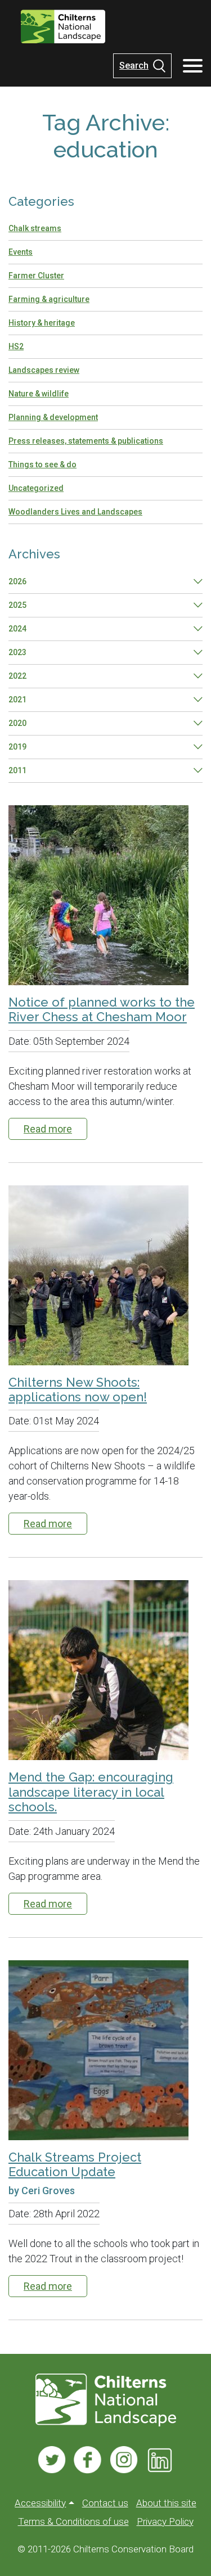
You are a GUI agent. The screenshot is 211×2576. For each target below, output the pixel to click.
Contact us (105, 2503)
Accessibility (40, 2503)
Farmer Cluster (36, 276)
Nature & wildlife (39, 394)
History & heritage (42, 323)
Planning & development (53, 417)
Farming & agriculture (49, 299)
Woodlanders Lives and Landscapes (75, 512)
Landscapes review (44, 370)
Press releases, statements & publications (86, 441)
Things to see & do (42, 464)
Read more (48, 1129)
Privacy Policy (165, 2521)
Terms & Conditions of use (73, 2521)
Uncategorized (36, 488)
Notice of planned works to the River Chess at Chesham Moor (102, 1009)
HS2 (16, 346)
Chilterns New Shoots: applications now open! (78, 1389)
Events (21, 252)
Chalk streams (35, 228)
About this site (166, 2503)
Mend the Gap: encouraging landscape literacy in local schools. (91, 1792)
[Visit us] (52, 2460)
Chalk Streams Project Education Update (75, 2164)
